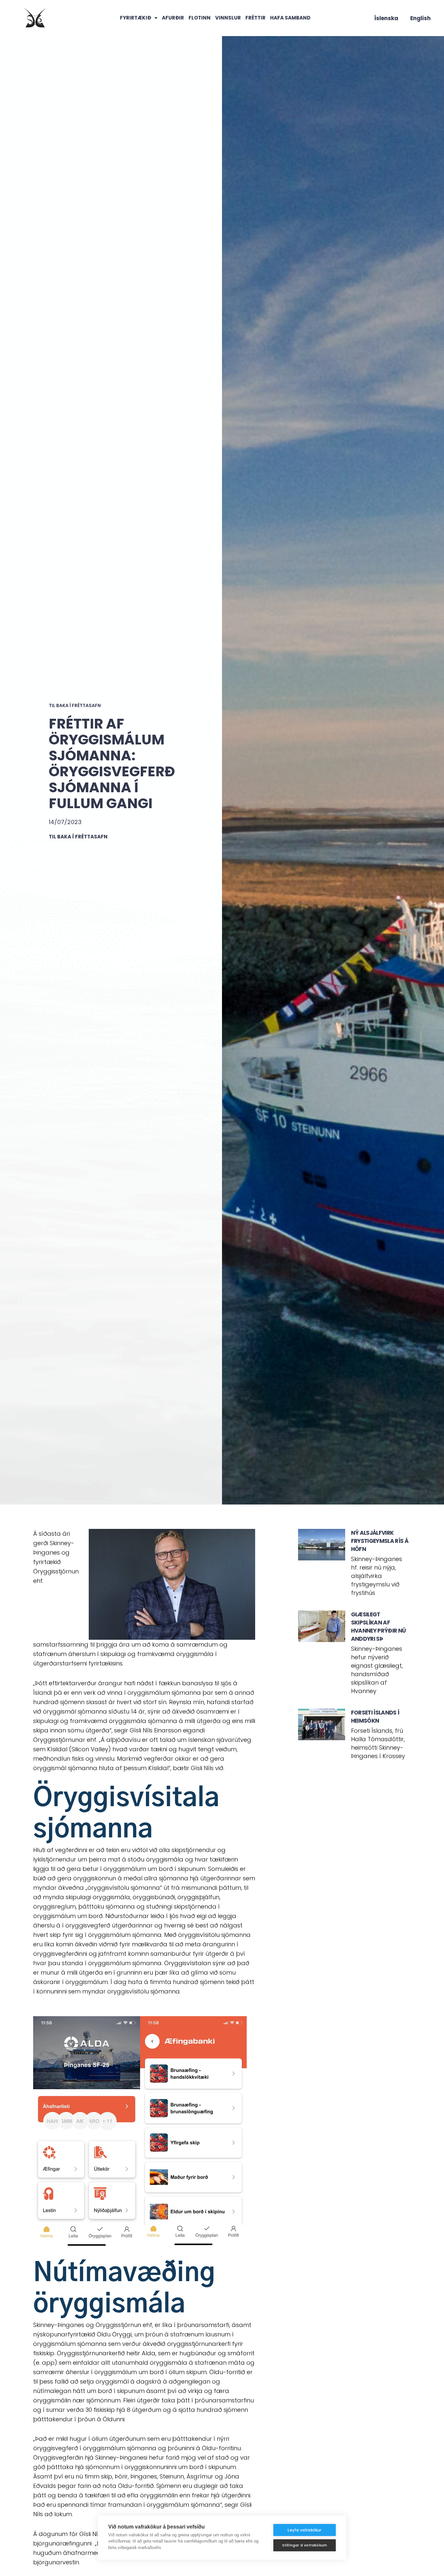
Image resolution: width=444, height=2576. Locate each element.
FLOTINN (200, 18)
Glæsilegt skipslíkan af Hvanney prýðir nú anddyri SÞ (378, 1627)
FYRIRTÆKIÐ (136, 18)
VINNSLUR (228, 18)
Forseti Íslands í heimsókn (375, 1717)
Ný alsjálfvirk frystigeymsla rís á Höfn (380, 1541)
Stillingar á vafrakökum (305, 2545)
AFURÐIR (173, 18)
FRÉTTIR (255, 18)
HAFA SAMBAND (290, 18)
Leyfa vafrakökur (304, 2530)
